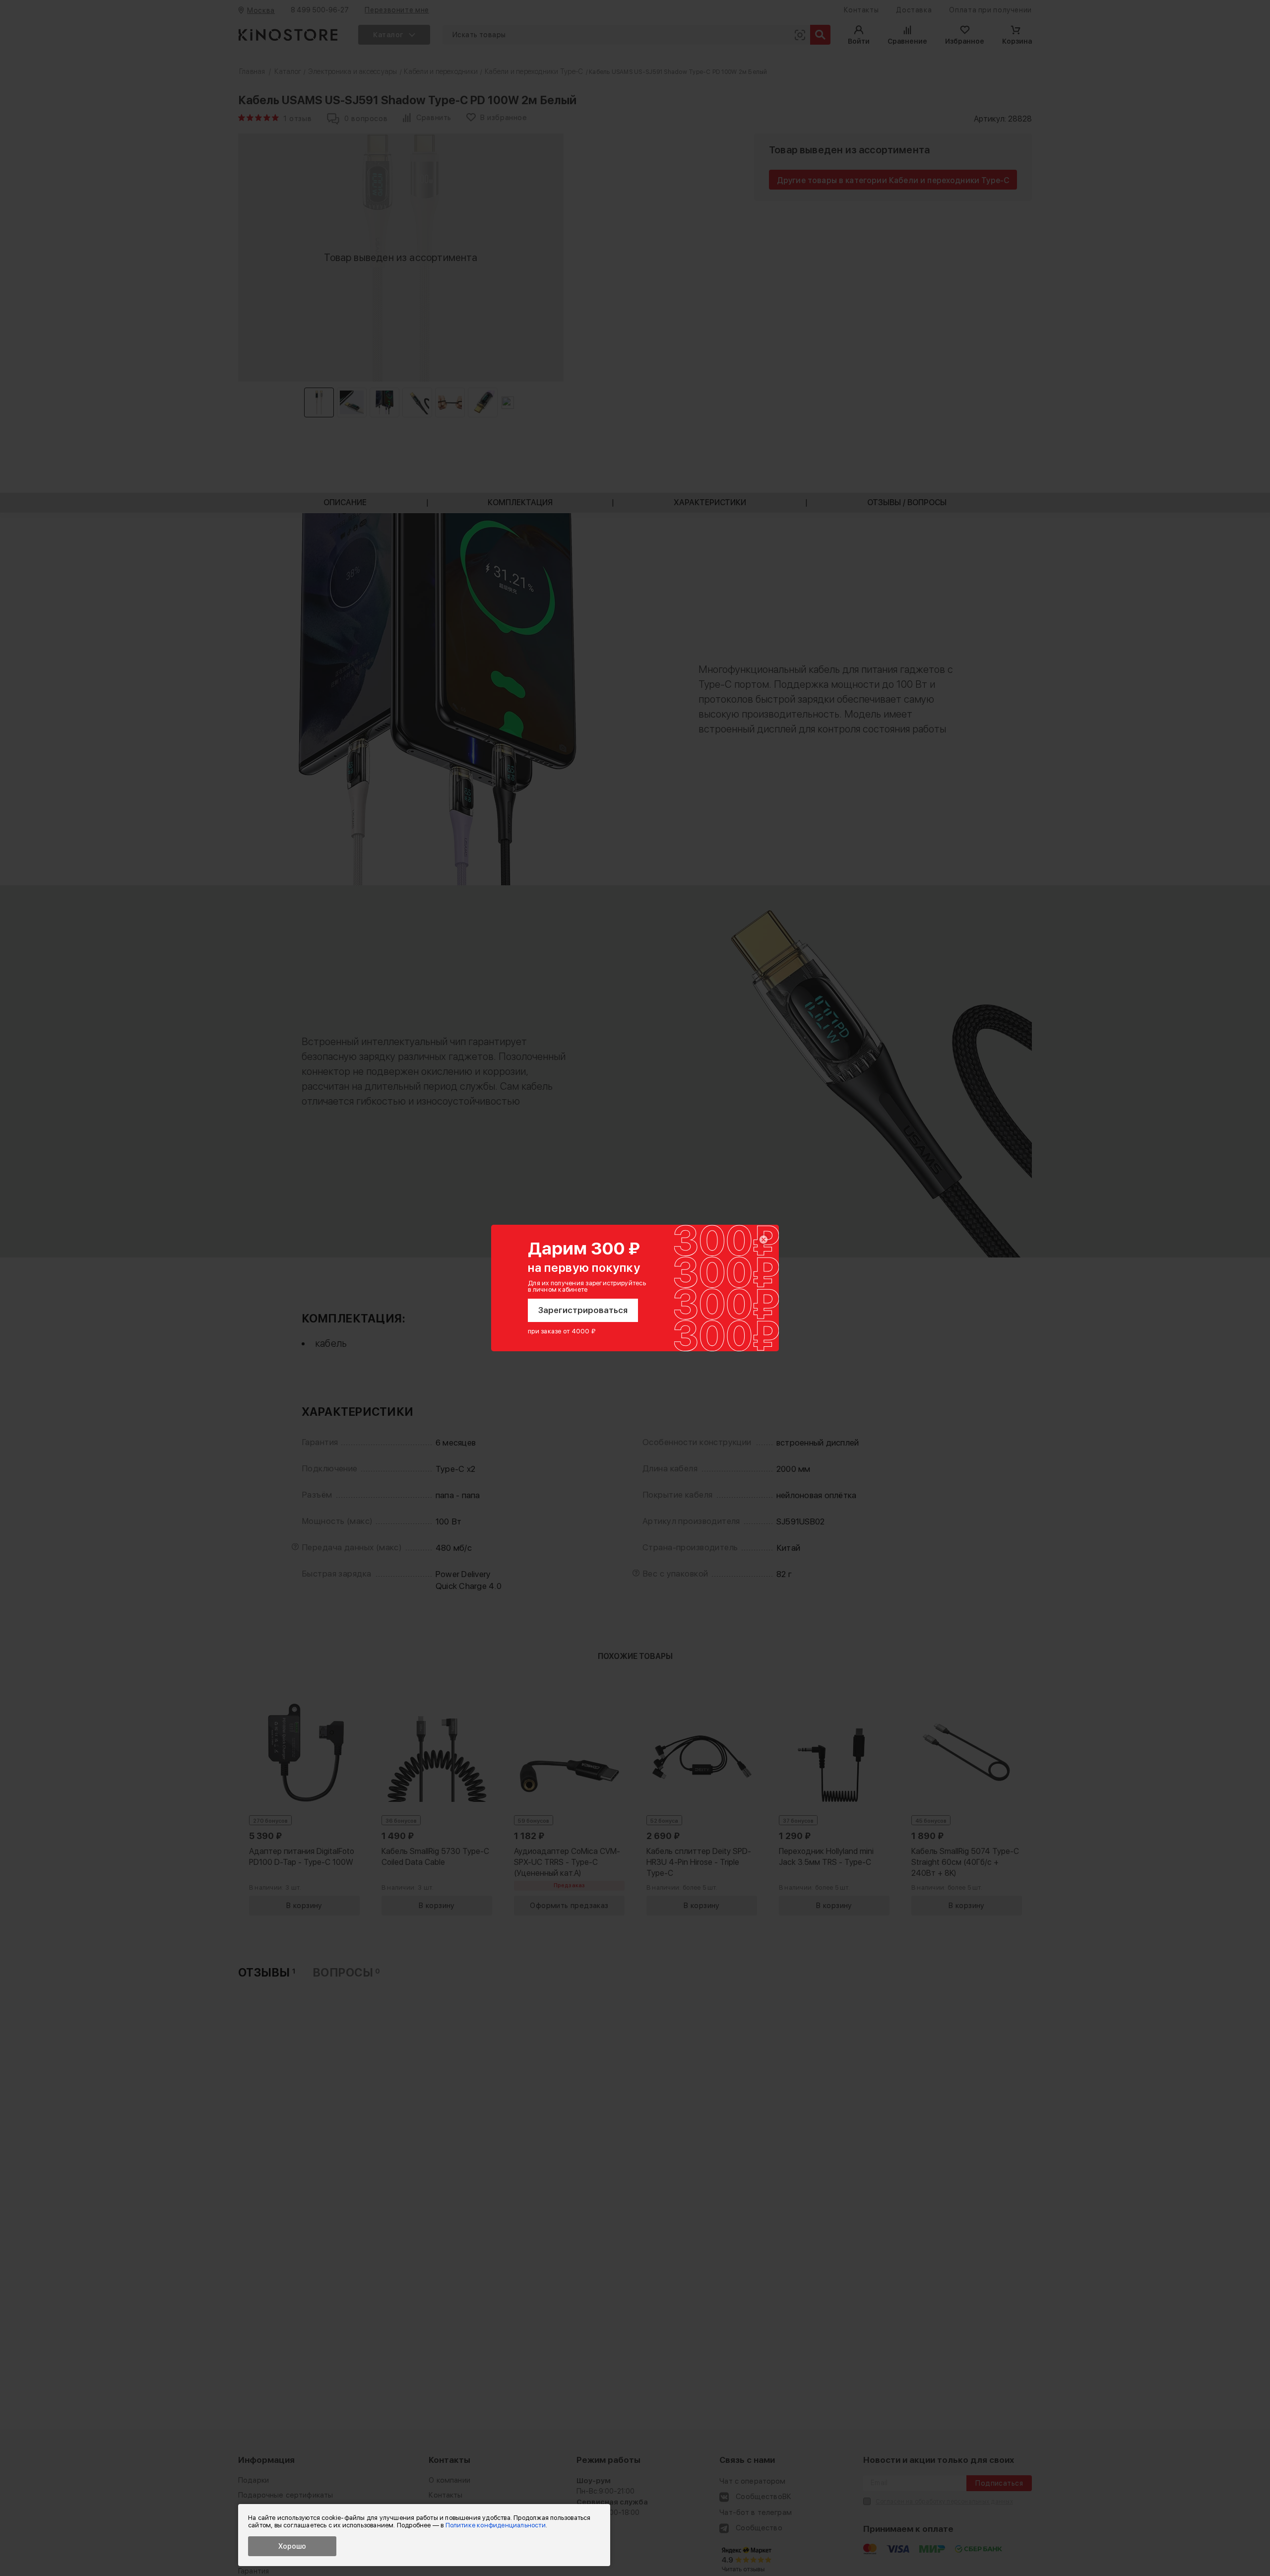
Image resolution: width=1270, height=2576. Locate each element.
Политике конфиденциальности (496, 2525)
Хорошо (292, 2546)
